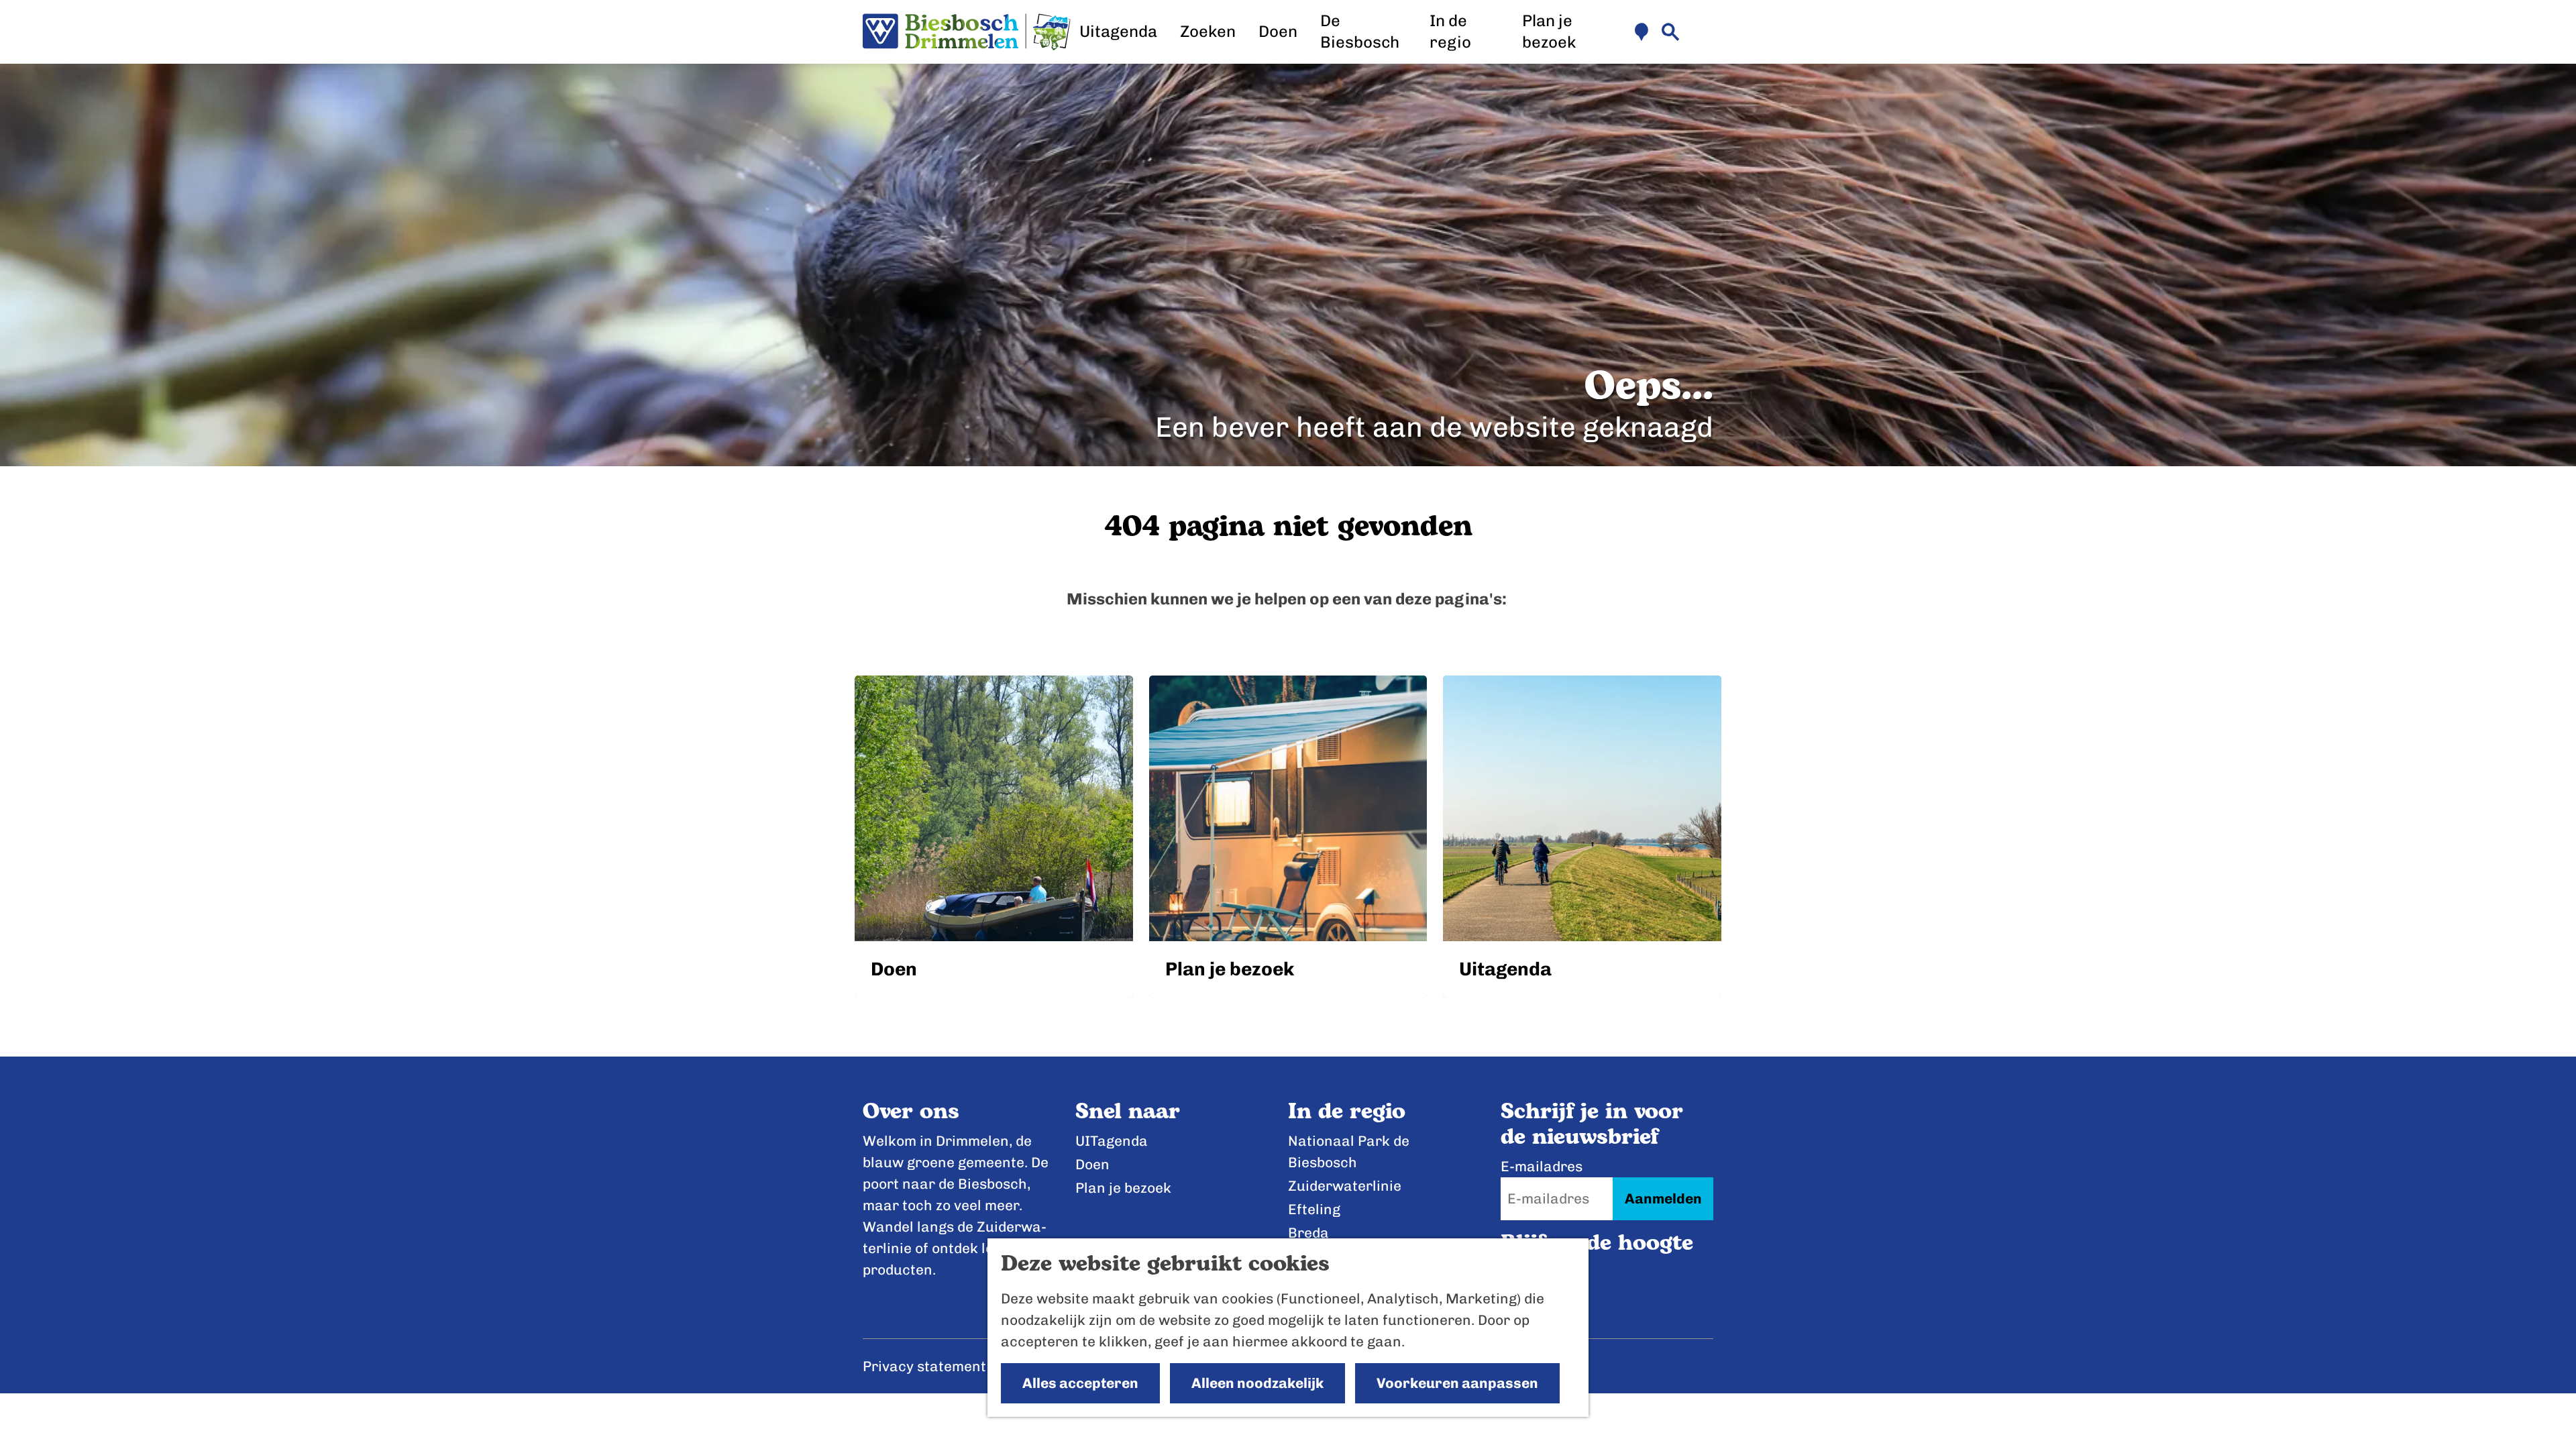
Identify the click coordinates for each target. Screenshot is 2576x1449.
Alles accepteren (1080, 1383)
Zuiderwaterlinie (1345, 1186)
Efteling (1314, 1209)
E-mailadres (1542, 1166)
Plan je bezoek (1123, 1188)
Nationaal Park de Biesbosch (1349, 1151)
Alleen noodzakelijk (1257, 1383)
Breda (1308, 1233)
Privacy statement (924, 1366)
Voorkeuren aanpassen (1457, 1383)
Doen (1092, 1164)
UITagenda (1112, 1141)
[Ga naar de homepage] (967, 32)
